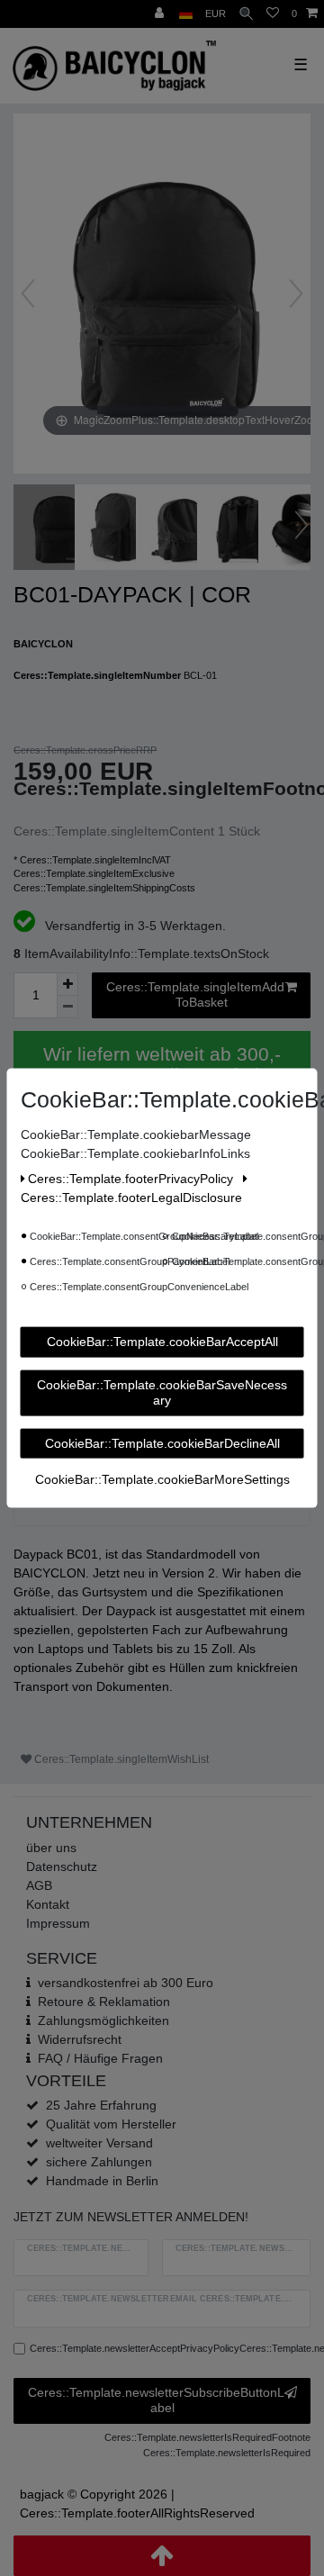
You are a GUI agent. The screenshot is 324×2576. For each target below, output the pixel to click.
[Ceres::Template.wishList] (273, 14)
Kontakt (48, 1904)
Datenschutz (62, 1866)
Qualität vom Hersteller (111, 2124)
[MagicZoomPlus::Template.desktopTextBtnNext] (296, 294)
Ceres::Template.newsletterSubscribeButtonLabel (156, 2400)
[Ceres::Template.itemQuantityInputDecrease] (67, 1007)
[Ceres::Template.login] (161, 14)
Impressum (58, 1923)
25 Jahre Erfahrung (101, 2105)
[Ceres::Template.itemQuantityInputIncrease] (67, 984)
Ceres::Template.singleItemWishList (120, 1759)
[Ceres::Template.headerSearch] (246, 14)
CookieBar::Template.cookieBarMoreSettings (162, 1479)
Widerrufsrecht (80, 2039)
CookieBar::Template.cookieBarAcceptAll (162, 1342)
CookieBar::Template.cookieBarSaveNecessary (162, 1392)
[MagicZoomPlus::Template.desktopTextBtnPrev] (28, 294)
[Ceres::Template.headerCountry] (186, 14)
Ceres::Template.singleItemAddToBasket (195, 995)
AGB (39, 1885)
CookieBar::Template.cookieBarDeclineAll (162, 1442)
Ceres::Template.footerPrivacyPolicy (132, 1179)
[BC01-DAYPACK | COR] (58, 529)
